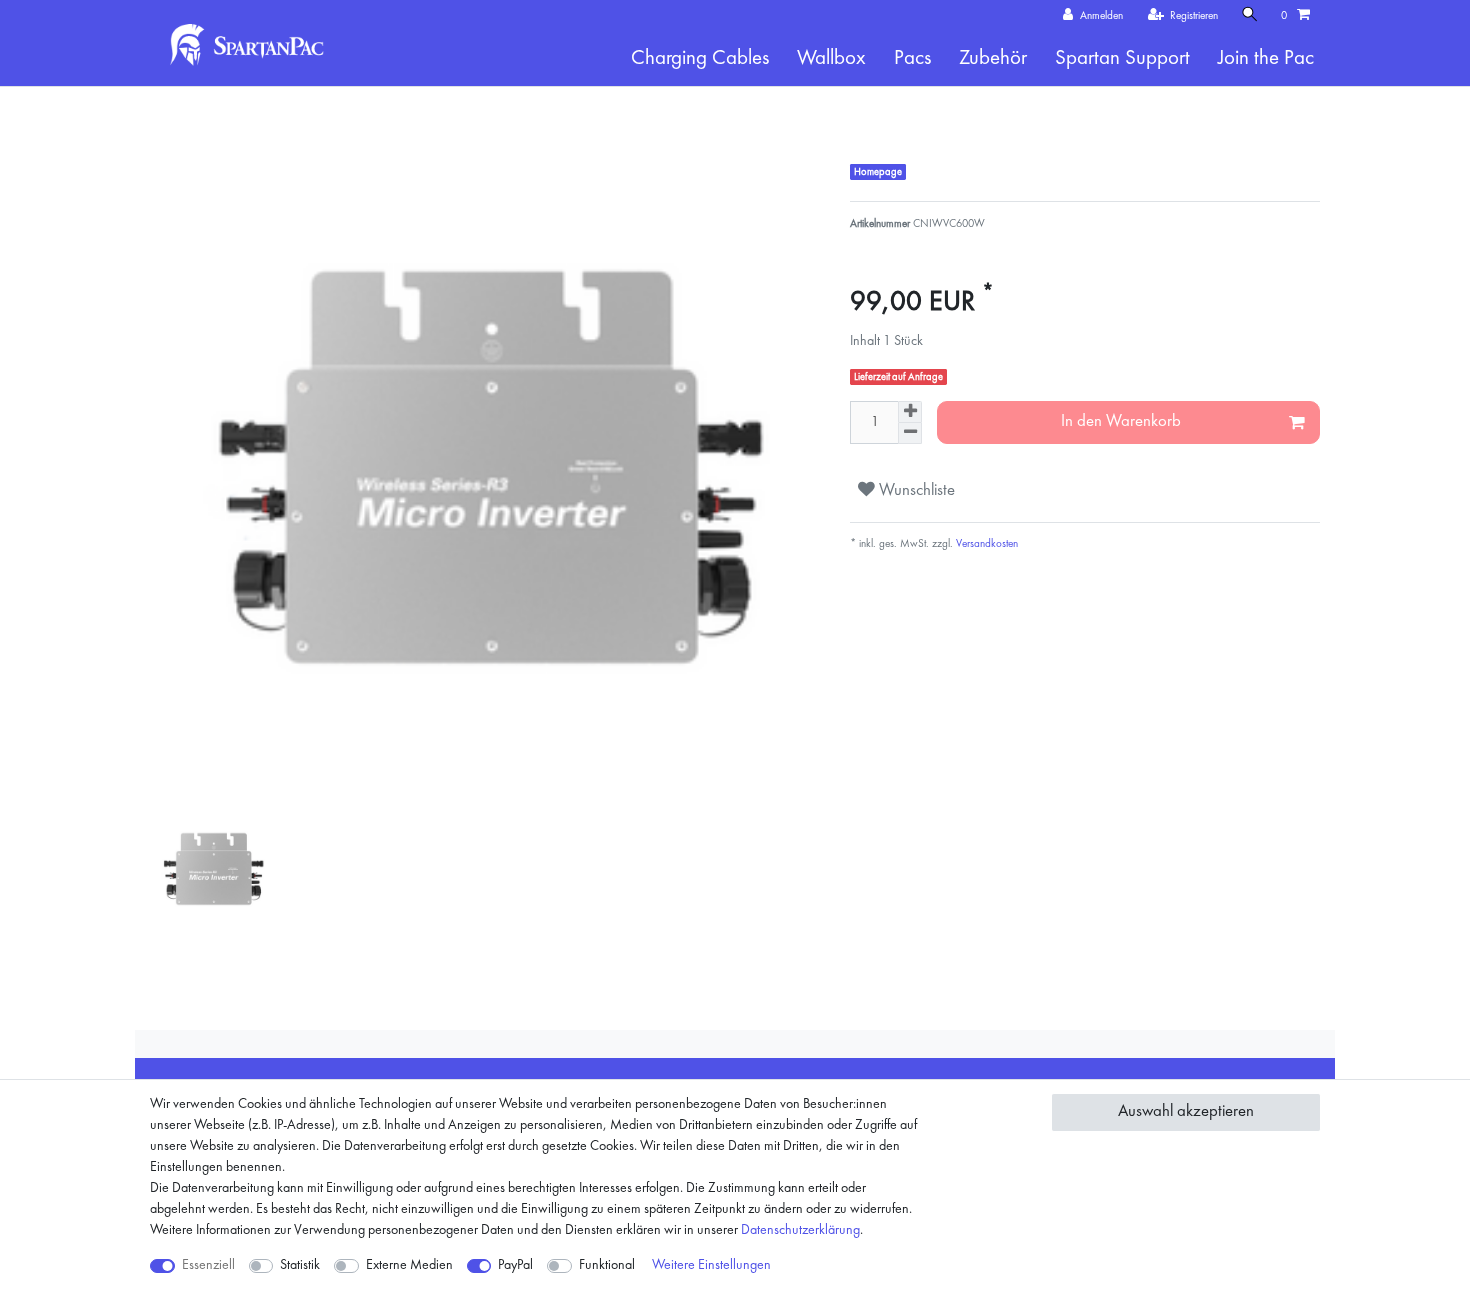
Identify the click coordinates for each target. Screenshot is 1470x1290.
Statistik (300, 1265)
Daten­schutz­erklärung (800, 1230)
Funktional (607, 1265)
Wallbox (831, 58)
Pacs (912, 58)
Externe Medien (409, 1265)
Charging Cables (700, 58)
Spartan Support (1122, 58)
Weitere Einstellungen (711, 1265)
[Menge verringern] (910, 433)
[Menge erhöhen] (910, 412)
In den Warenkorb (1121, 421)
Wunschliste (915, 490)
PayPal (515, 1265)
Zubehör (993, 58)
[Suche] (1250, 15)
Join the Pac (1266, 58)
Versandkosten (985, 544)
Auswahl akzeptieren (1186, 1111)
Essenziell (208, 1265)
